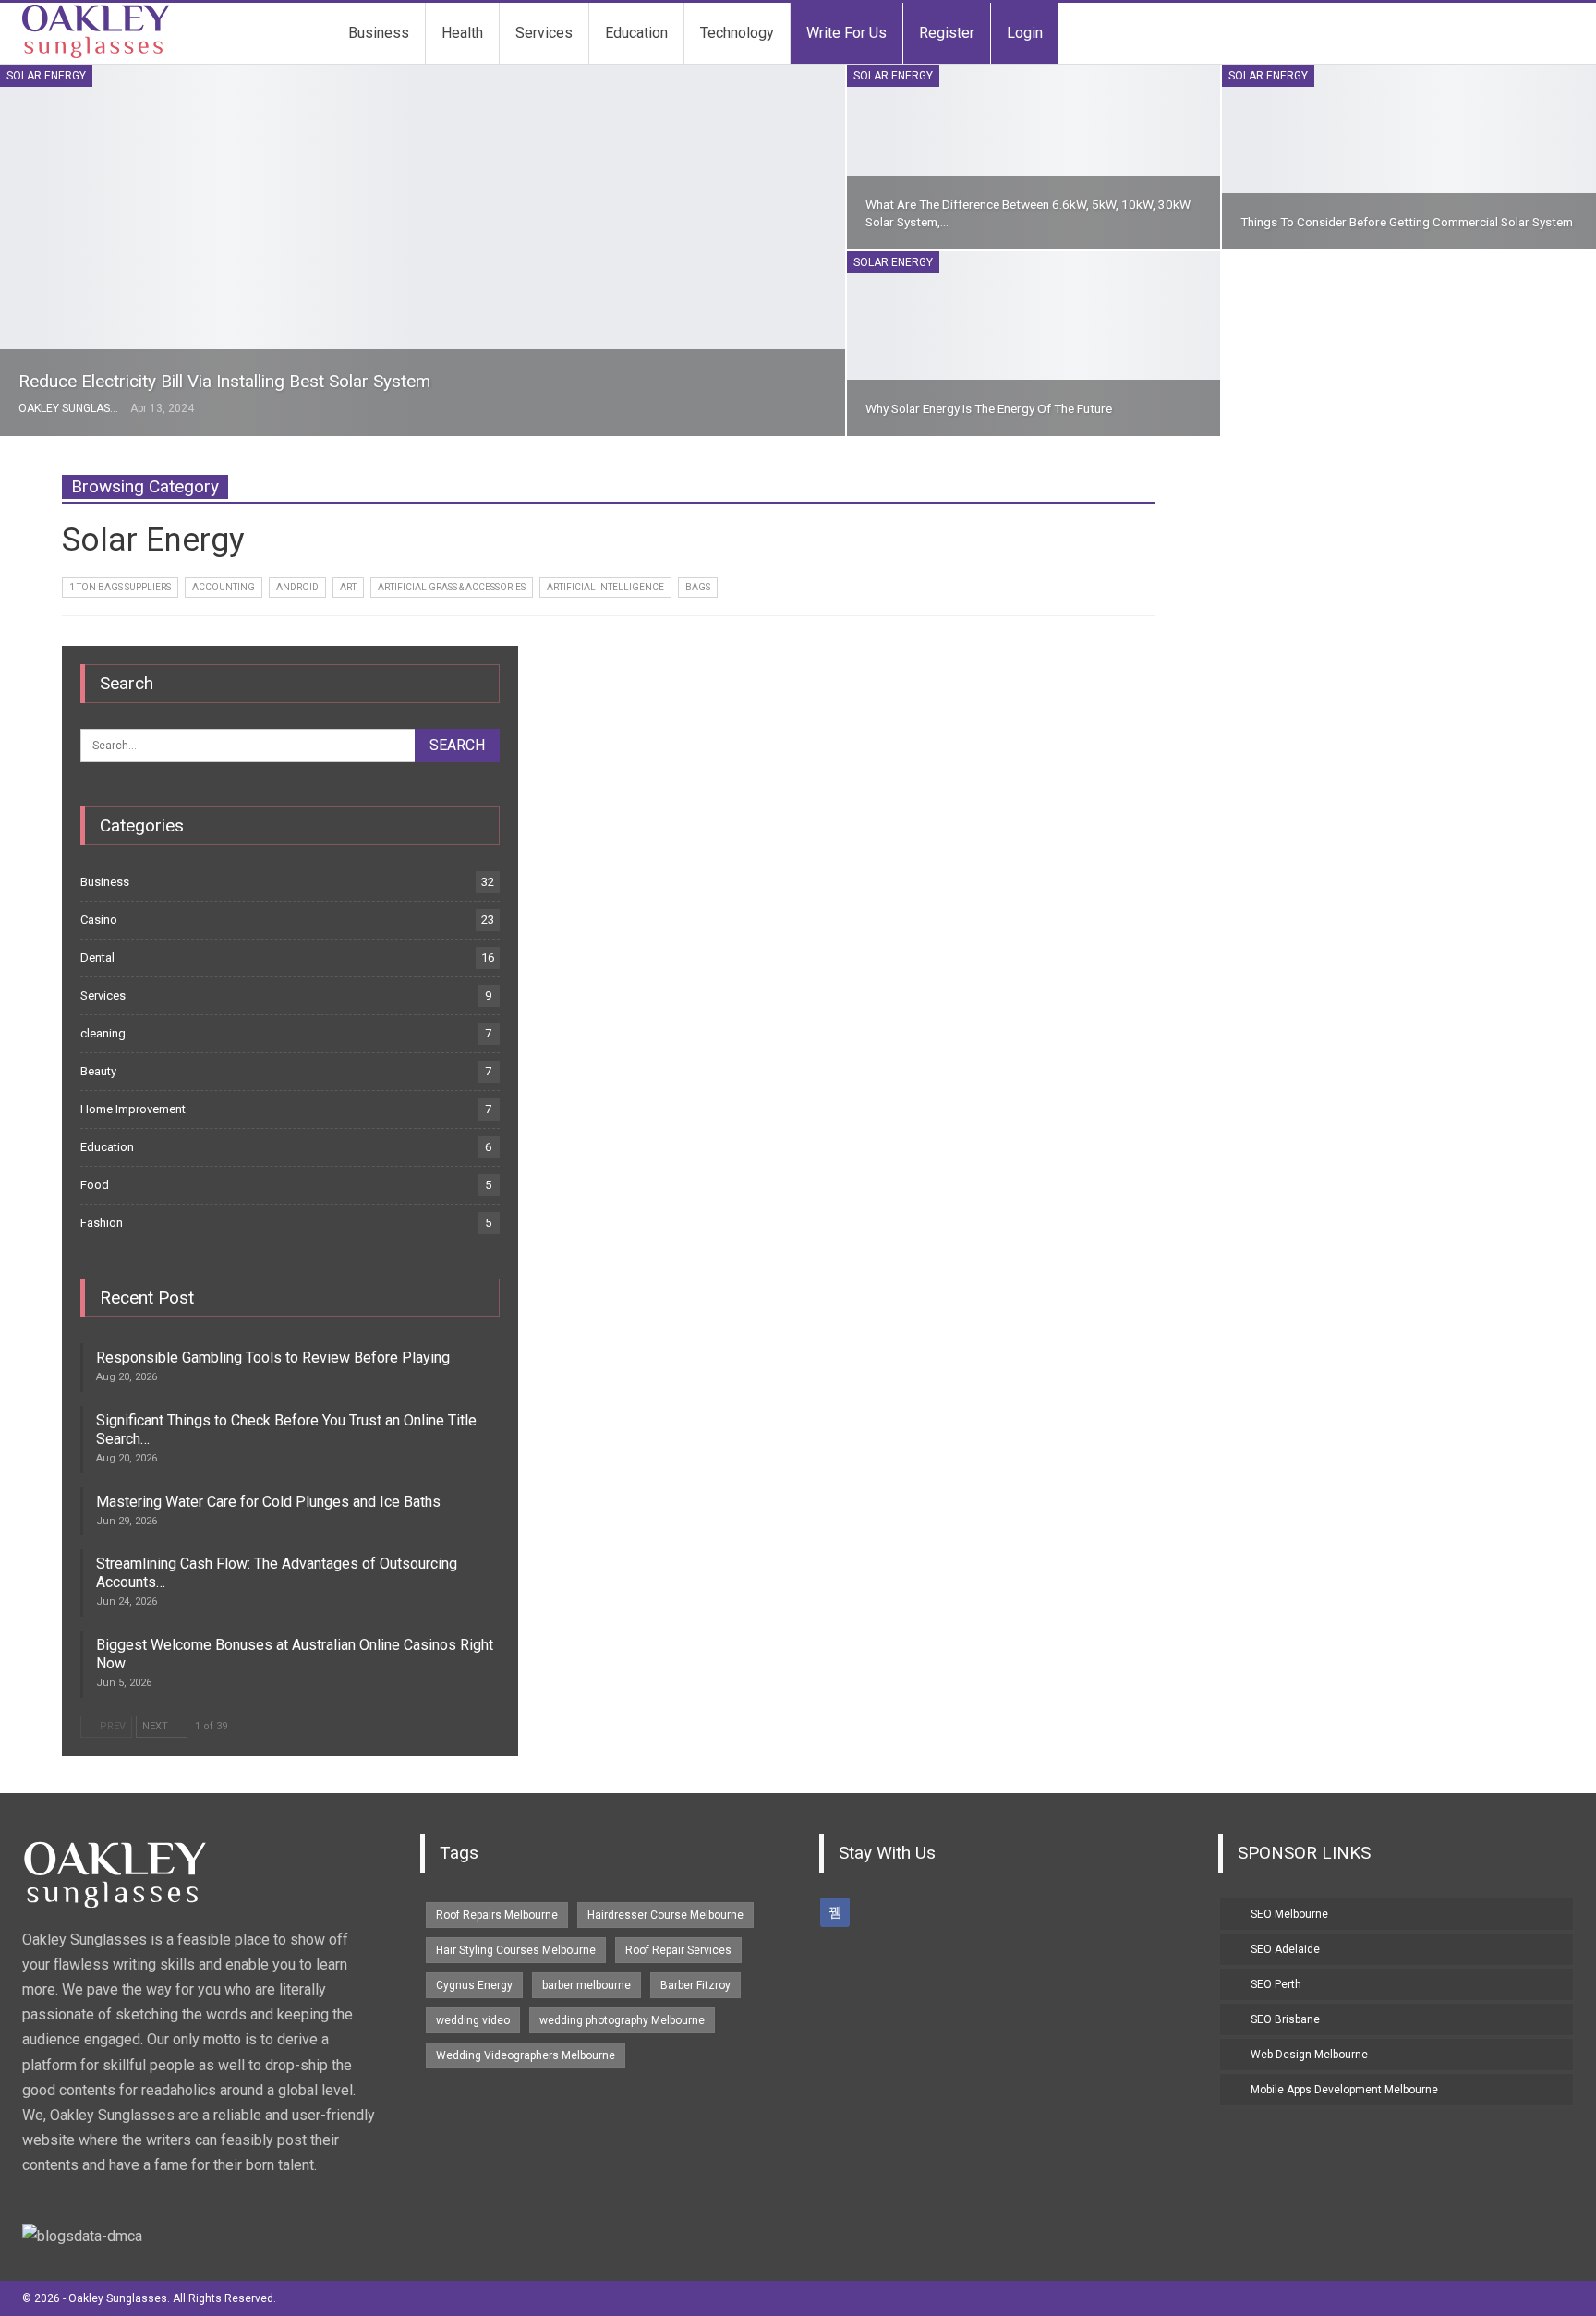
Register (947, 33)
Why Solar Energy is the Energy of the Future (989, 408)
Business (379, 33)
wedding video (473, 2020)
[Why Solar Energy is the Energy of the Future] (1034, 344)
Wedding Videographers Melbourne (526, 2055)
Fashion (102, 1223)
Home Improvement (133, 1109)
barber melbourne (586, 1985)
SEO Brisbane (1285, 2019)
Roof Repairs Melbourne (497, 1915)
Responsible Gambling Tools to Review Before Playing (273, 1358)
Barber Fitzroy (695, 1985)
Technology (737, 33)
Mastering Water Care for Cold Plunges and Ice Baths (268, 1502)
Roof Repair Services (678, 1950)
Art (348, 587)
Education (636, 33)
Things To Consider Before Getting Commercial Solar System (1407, 222)
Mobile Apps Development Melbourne (1344, 2090)
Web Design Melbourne (1309, 2055)
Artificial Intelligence (605, 587)
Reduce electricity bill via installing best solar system (224, 381)
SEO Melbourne (1289, 1914)
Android (297, 587)
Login (1025, 33)
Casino (99, 920)
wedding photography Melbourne (622, 2020)
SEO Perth (1276, 1984)
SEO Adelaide (1285, 1949)
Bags (698, 587)
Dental (97, 958)
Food (95, 1185)
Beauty (98, 1071)
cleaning (103, 1033)
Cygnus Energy (474, 1985)
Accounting (224, 587)
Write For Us (846, 33)
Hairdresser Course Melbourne (665, 1915)
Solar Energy (46, 76)
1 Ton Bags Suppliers (120, 587)
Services (544, 33)
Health (462, 33)
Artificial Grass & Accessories (452, 587)
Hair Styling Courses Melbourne (516, 1950)
